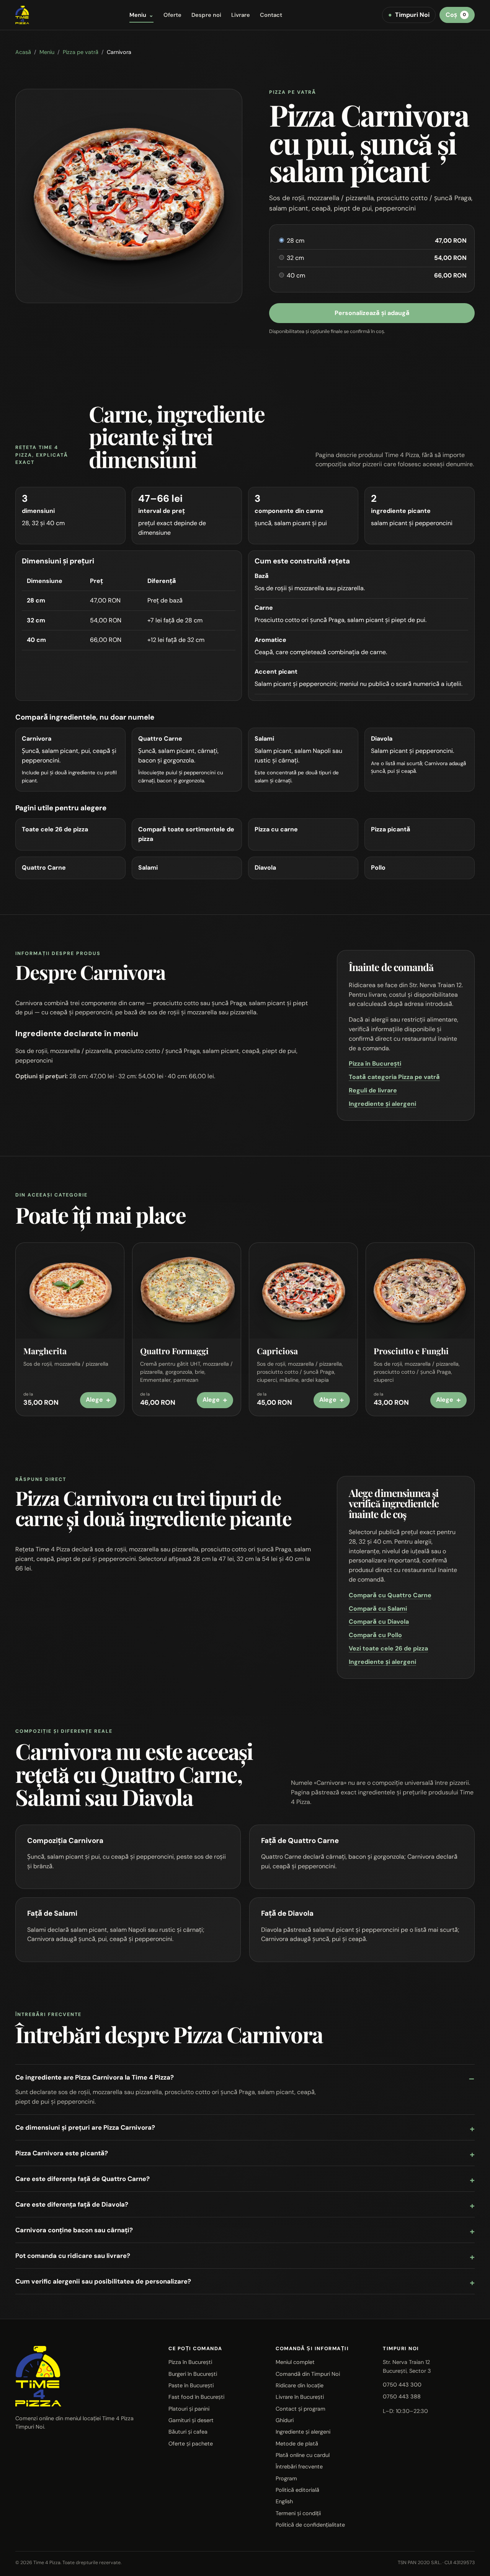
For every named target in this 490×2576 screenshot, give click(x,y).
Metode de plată (297, 2444)
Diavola (265, 868)
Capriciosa (277, 1351)
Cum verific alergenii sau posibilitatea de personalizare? (103, 2281)
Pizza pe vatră (81, 52)
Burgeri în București (193, 2374)
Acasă (23, 52)
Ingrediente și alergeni (382, 1104)
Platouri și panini (189, 2409)
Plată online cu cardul (303, 2455)
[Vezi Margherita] (70, 1291)
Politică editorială (297, 2490)
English (284, 2501)
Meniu (141, 15)
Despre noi (206, 15)
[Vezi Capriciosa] (303, 1291)
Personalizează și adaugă (372, 313)
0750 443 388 (402, 2396)
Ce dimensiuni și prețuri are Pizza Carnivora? (85, 2127)
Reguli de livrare (373, 1090)
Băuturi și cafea (188, 2432)
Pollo (378, 868)
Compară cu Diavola (379, 1622)
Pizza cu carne (276, 829)
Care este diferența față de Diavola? (72, 2204)
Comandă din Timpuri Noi (308, 2374)
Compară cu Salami (378, 1609)
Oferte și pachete (191, 2444)
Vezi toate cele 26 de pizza (388, 1648)
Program (286, 2478)
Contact (271, 15)
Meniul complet (295, 2362)
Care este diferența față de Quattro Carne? (82, 2179)
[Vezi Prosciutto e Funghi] (420, 1291)
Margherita (45, 1351)
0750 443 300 (402, 2385)
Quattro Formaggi (174, 1351)
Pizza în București (375, 1064)
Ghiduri (285, 2420)
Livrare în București (300, 2397)
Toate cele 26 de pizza (55, 829)
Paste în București (191, 2385)
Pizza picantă (391, 829)
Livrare (241, 15)
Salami (148, 868)
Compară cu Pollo (375, 1635)
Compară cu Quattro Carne (390, 1595)
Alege (98, 1400)
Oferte (172, 15)
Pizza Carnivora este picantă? (62, 2153)
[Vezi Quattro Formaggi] (187, 1291)
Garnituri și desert (191, 2420)
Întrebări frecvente (299, 2467)
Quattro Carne (44, 868)
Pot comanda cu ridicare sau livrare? (73, 2256)
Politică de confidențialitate (310, 2525)
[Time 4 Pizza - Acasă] (22, 15)
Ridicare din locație (300, 2385)
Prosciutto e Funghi (411, 1351)
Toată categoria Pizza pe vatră (394, 1077)
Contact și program (301, 2409)
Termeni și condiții (298, 2513)
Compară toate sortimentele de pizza (186, 834)
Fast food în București (196, 2397)
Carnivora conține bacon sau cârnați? (74, 2230)
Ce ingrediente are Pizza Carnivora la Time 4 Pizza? (95, 2077)
